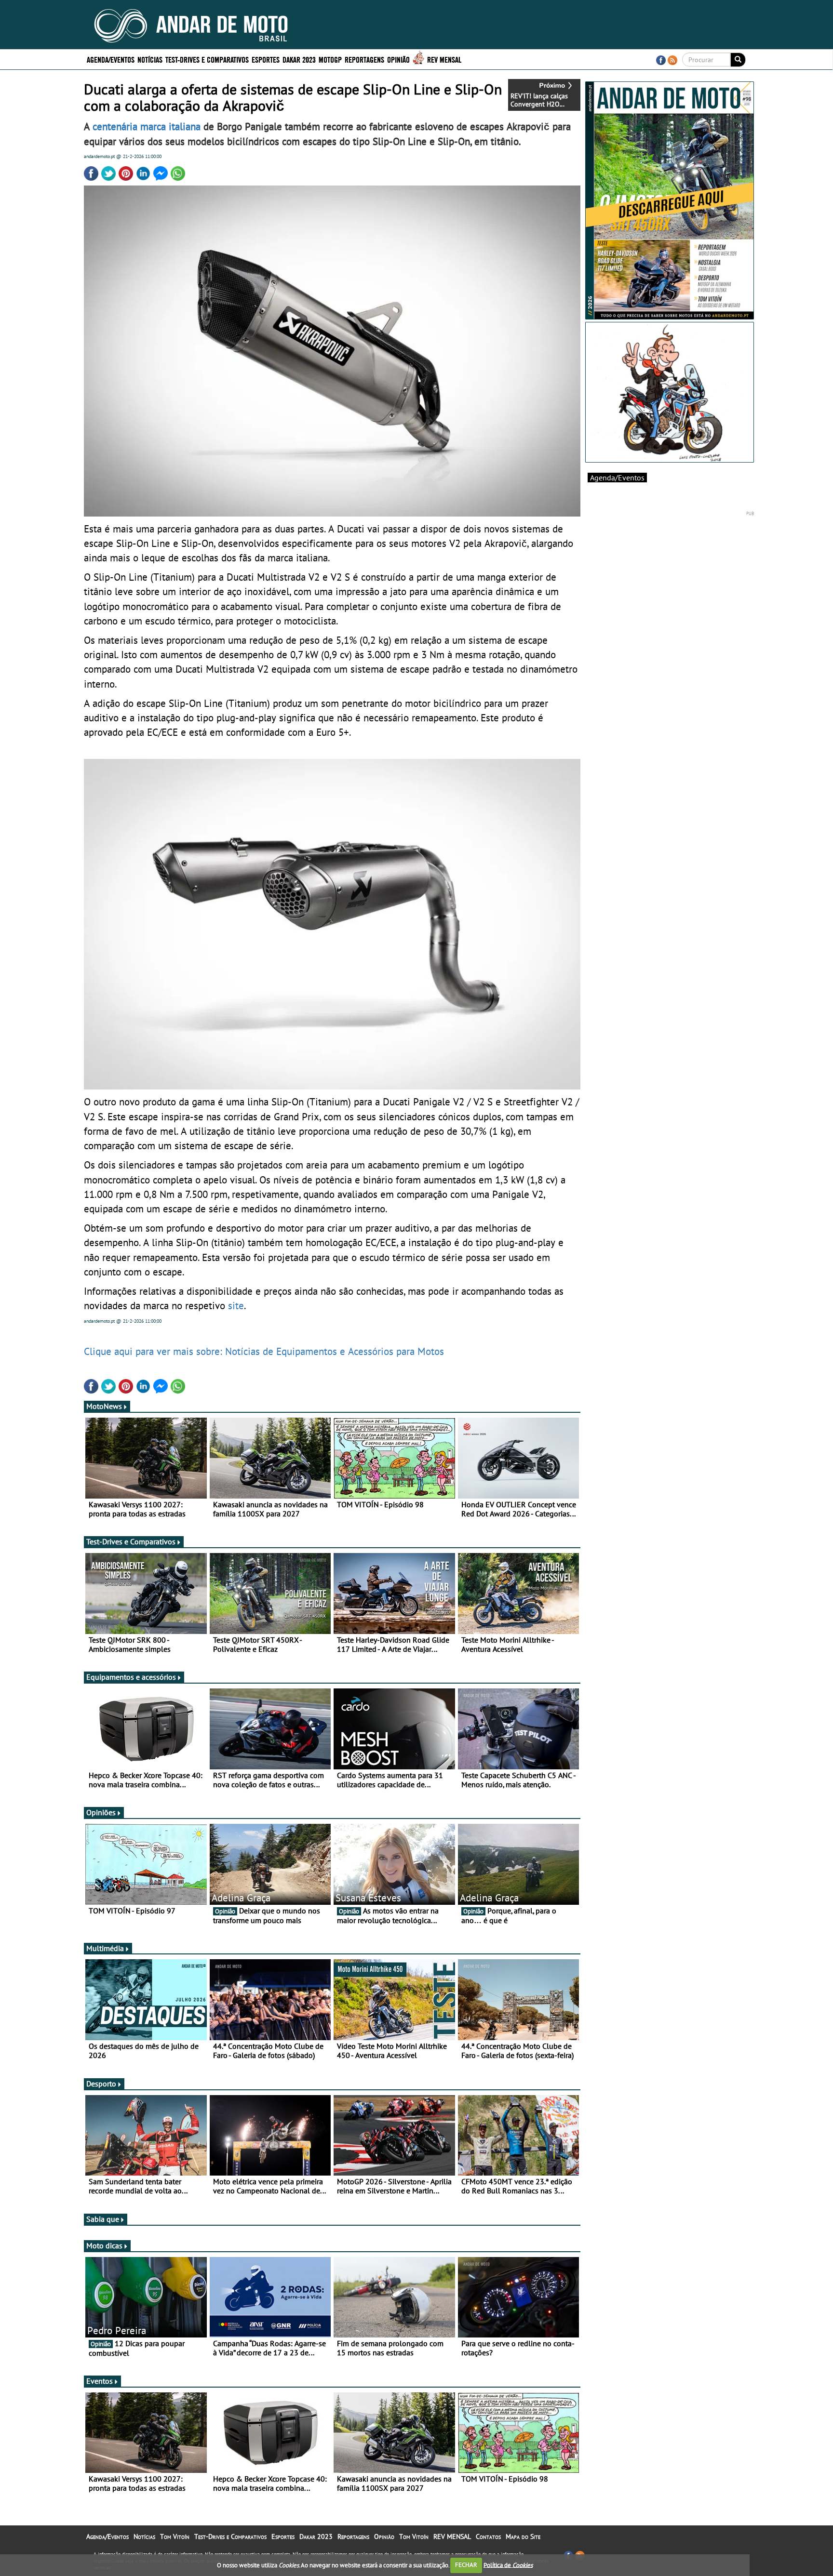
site (236, 1305)
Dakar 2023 (299, 59)
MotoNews (104, 1406)
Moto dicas (104, 2245)
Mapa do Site (523, 2536)
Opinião (398, 59)
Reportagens (364, 59)
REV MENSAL (444, 59)
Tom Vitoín (175, 2536)
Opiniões (101, 1812)
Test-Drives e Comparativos (207, 59)
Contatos (488, 2536)
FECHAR (466, 2565)
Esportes (266, 59)
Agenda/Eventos (111, 59)
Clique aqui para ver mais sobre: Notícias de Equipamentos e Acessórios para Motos (264, 1351)
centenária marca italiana (147, 126)
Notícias (150, 59)
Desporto (101, 2084)
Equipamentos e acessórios (131, 1677)
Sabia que (103, 2219)
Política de (508, 2565)
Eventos (100, 2381)
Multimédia (105, 1948)
